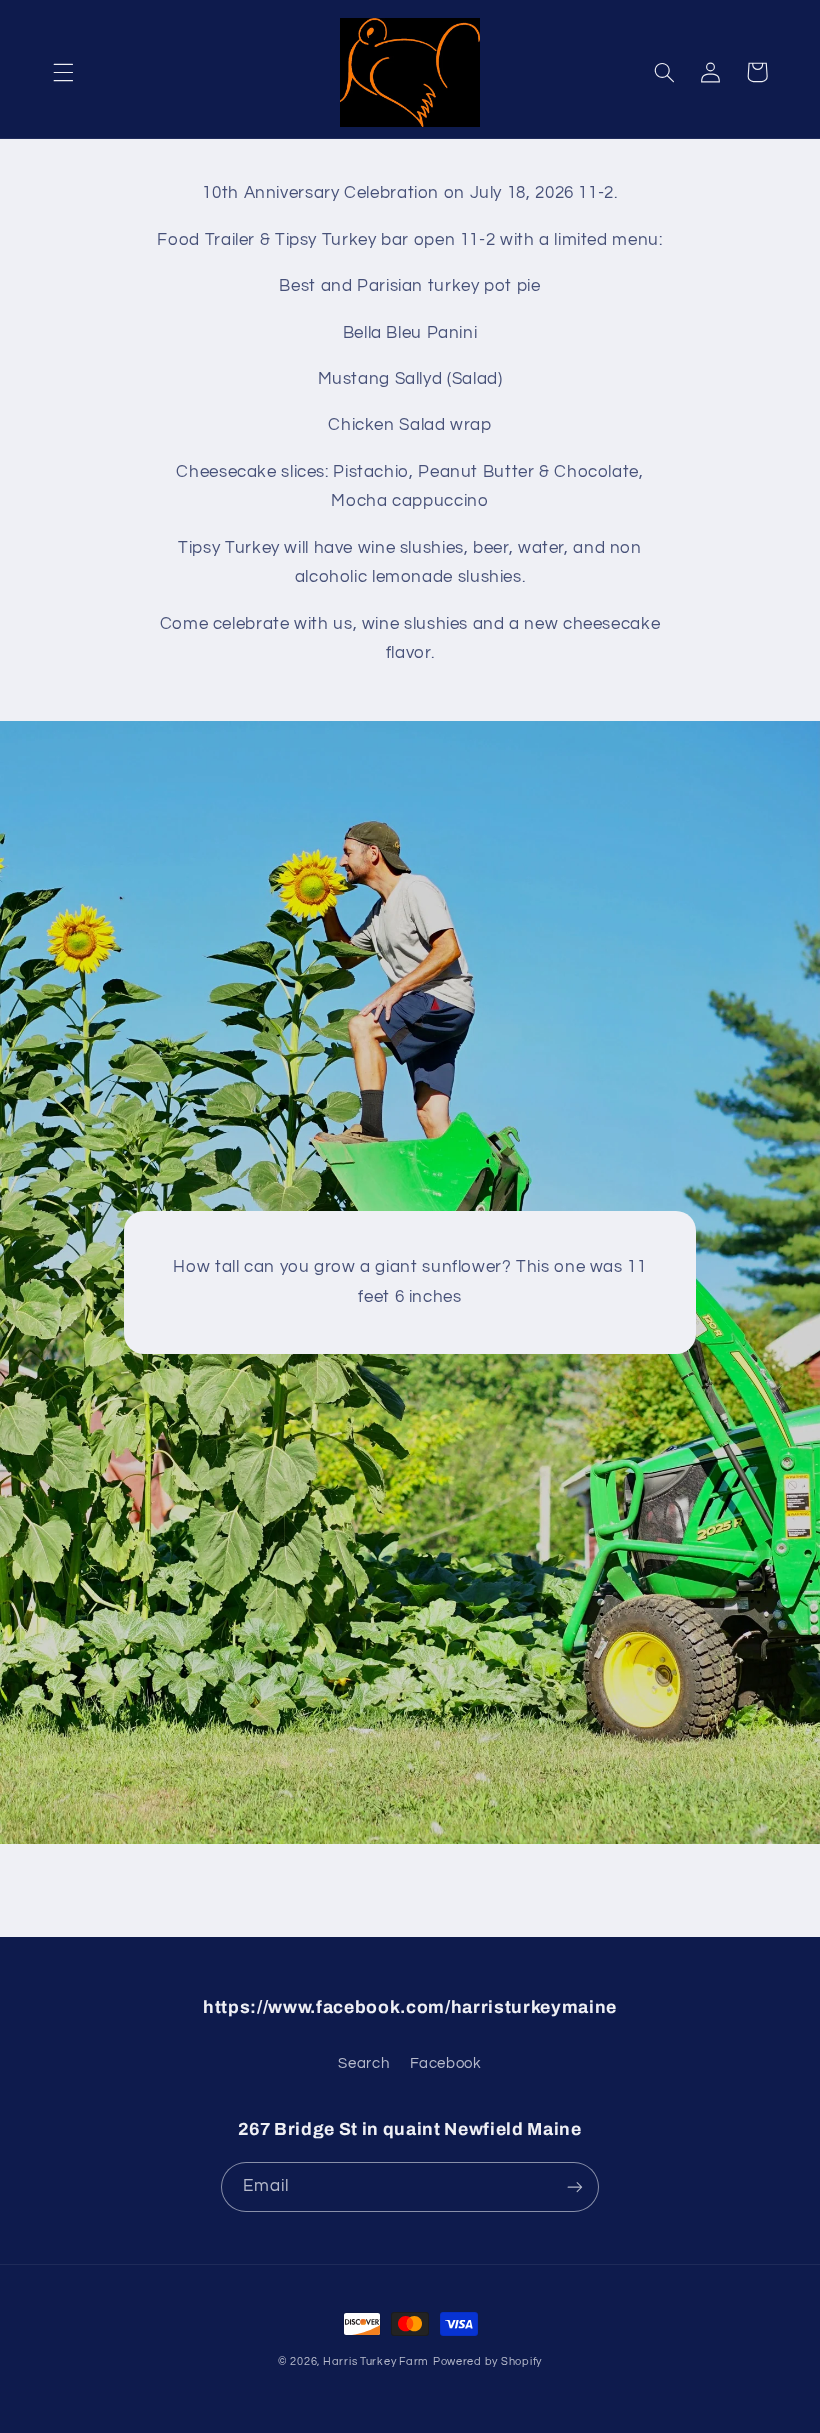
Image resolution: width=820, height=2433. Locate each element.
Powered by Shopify (487, 2361)
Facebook (446, 2063)
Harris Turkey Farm (376, 2361)
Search (363, 2063)
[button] (63, 72)
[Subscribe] (575, 2186)
